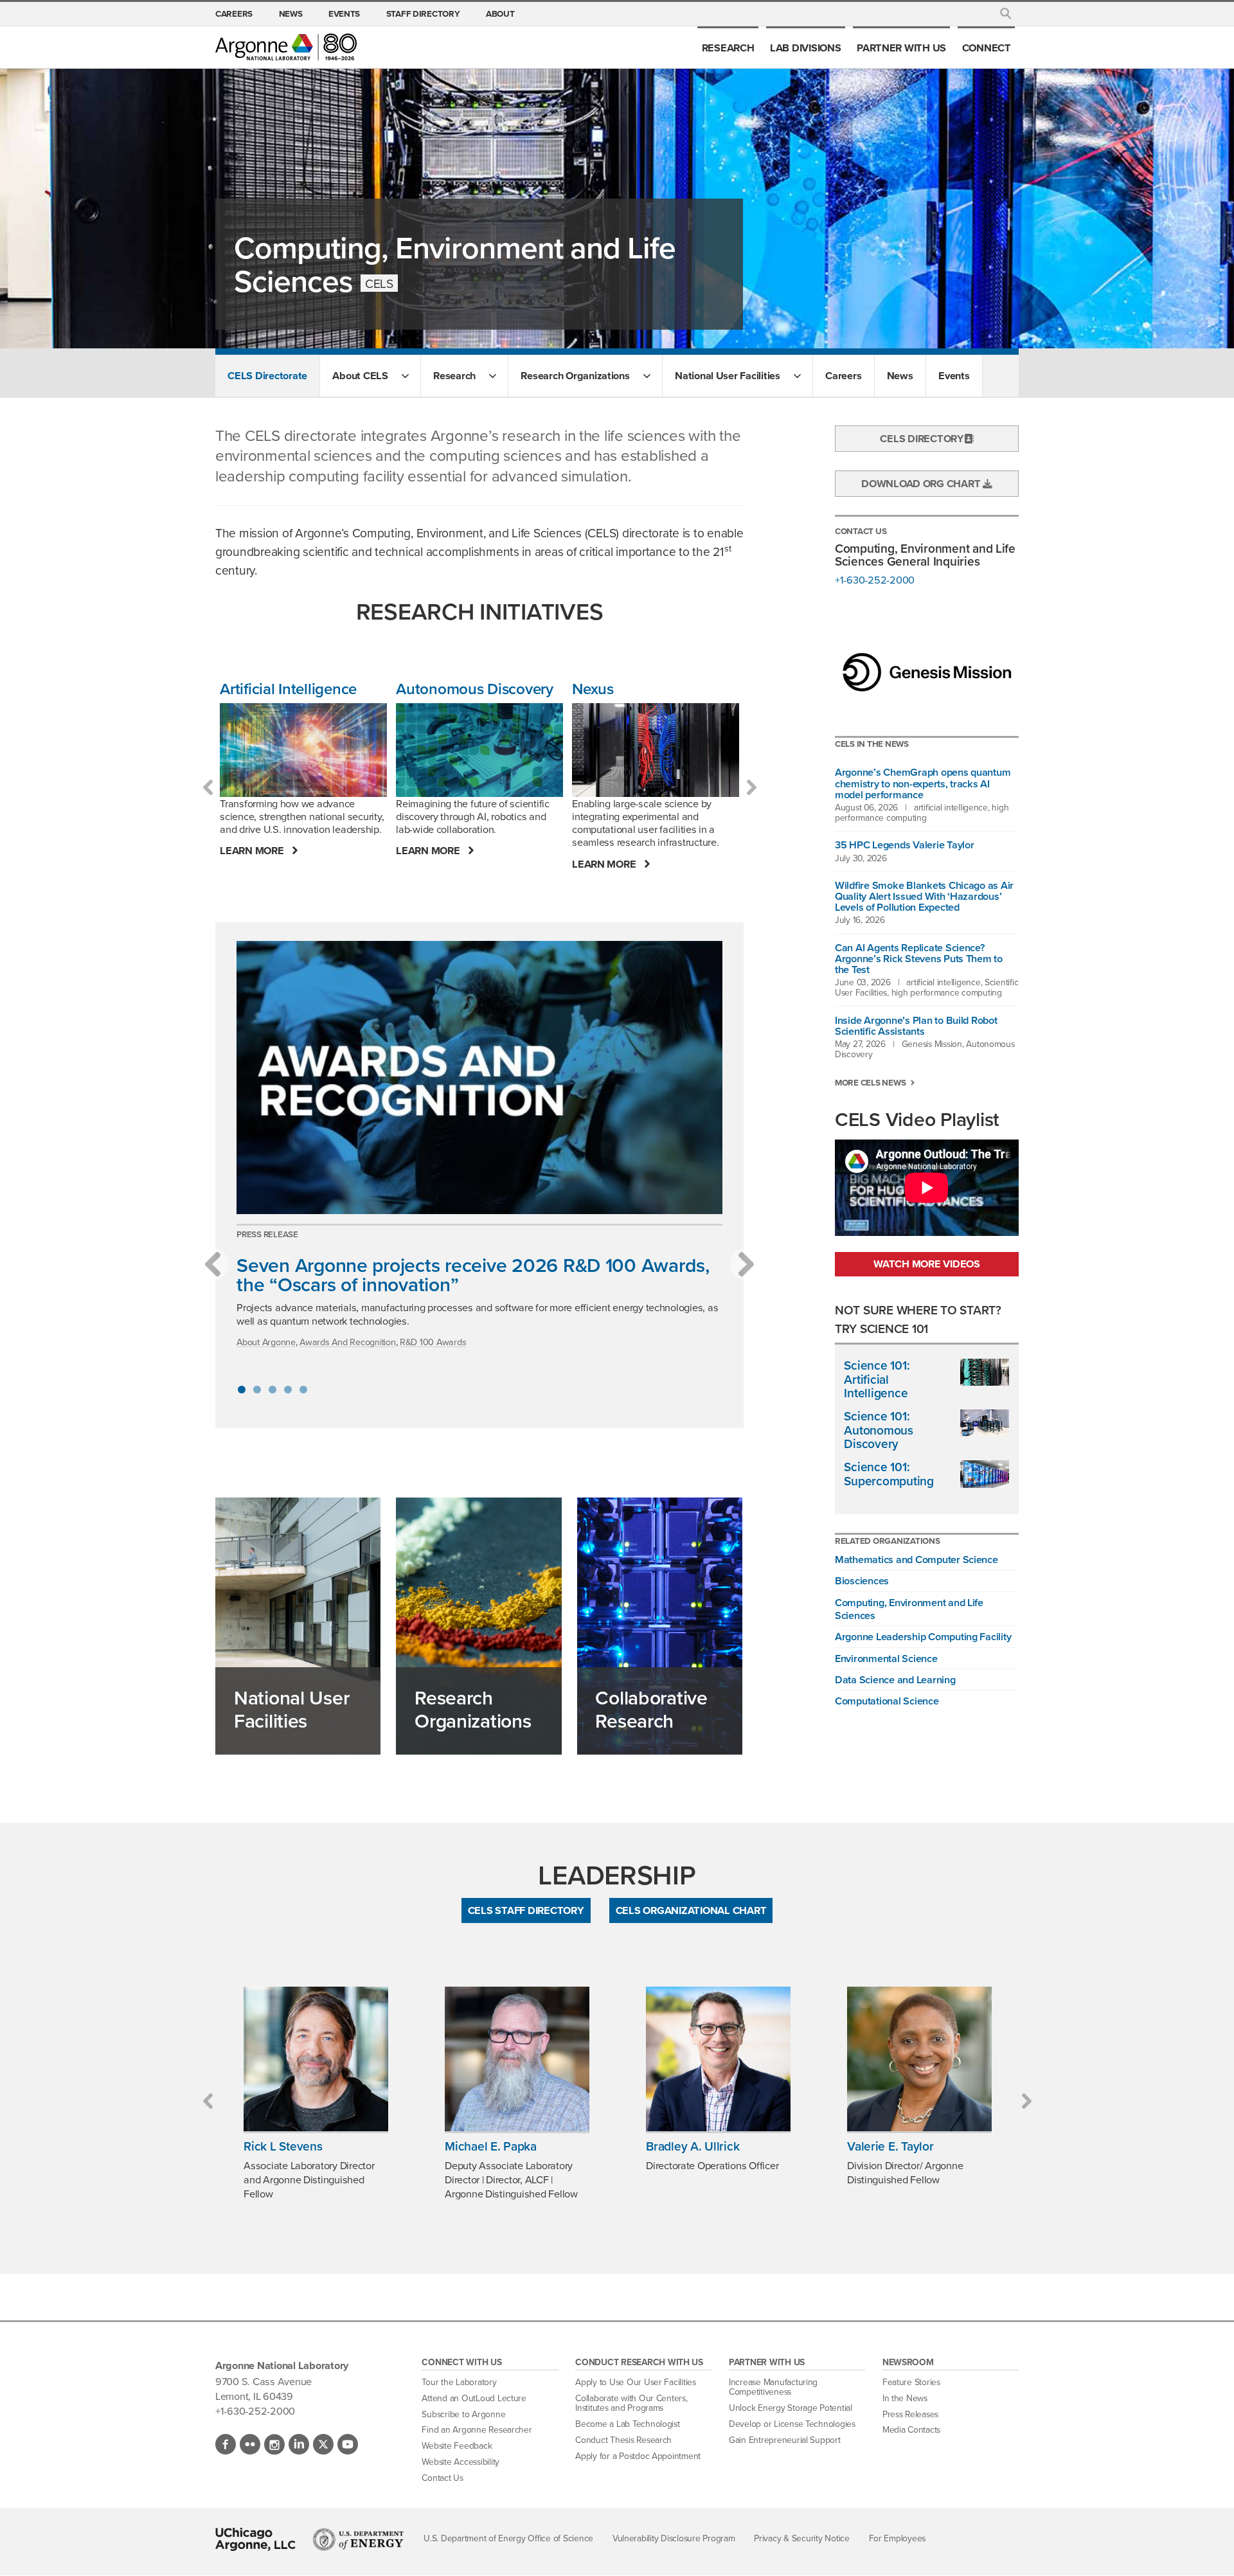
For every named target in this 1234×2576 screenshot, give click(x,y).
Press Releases (910, 2414)
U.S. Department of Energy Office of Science (508, 2538)
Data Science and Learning (895, 1679)
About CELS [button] (360, 375)
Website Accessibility (461, 2462)
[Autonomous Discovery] (479, 750)
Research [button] (454, 375)
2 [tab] (257, 1390)
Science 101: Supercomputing (889, 1474)
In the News (905, 2398)
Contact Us (442, 2478)
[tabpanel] (479, 1151)
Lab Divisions (806, 48)
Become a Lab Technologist (628, 2424)
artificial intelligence (951, 807)
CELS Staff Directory (526, 1910)
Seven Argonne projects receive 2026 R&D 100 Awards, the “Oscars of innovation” (473, 1275)
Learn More (253, 851)
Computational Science (887, 1701)
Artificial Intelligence (288, 689)
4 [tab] (288, 1390)
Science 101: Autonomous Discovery (878, 1430)
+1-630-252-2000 (875, 580)
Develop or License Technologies (792, 2424)
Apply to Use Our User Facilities (636, 2382)
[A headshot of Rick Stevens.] (316, 2059)
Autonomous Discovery (475, 689)
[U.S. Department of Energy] (358, 2539)
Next (751, 787)
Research (728, 48)
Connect (987, 48)
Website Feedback (457, 2446)
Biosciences (862, 1580)
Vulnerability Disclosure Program (674, 2538)
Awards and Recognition (347, 1342)
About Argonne (266, 1342)
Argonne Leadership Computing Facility (923, 1636)
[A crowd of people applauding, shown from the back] (479, 1078)
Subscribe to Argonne (463, 2414)
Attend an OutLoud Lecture (474, 2398)
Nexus (593, 689)
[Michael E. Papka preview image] (517, 2059)
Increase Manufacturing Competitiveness (773, 2387)
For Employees (898, 2538)
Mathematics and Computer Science (917, 1559)
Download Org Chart (922, 483)
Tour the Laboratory (459, 2382)
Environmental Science (886, 1658)
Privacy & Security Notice (802, 2538)
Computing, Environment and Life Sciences (909, 1609)
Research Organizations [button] (575, 375)
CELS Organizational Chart (691, 1910)
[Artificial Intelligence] (303, 750)
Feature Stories (911, 2382)
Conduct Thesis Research (623, 2440)
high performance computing (922, 812)
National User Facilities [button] (728, 375)
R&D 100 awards (433, 1342)
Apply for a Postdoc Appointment (638, 2456)
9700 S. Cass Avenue (264, 2381)
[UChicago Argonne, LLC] (255, 2539)
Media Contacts (911, 2429)
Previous (208, 787)
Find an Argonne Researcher (477, 2429)
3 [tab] (273, 1390)
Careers (234, 13)
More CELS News (870, 1083)
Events (344, 13)
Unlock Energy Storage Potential (791, 2408)
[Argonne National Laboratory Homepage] (286, 47)
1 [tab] (242, 1390)
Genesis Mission (932, 1044)
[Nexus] (656, 750)
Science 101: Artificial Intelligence (877, 1379)
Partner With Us (901, 48)
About (500, 13)
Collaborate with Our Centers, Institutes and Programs (631, 2403)
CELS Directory (922, 438)
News (291, 13)
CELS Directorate (267, 375)
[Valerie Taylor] (919, 2059)
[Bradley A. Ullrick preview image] (718, 2059)
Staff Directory (423, 13)
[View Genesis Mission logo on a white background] (927, 673)
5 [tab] (303, 1390)
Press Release (267, 1234)
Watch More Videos (927, 1264)
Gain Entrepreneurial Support (785, 2440)
